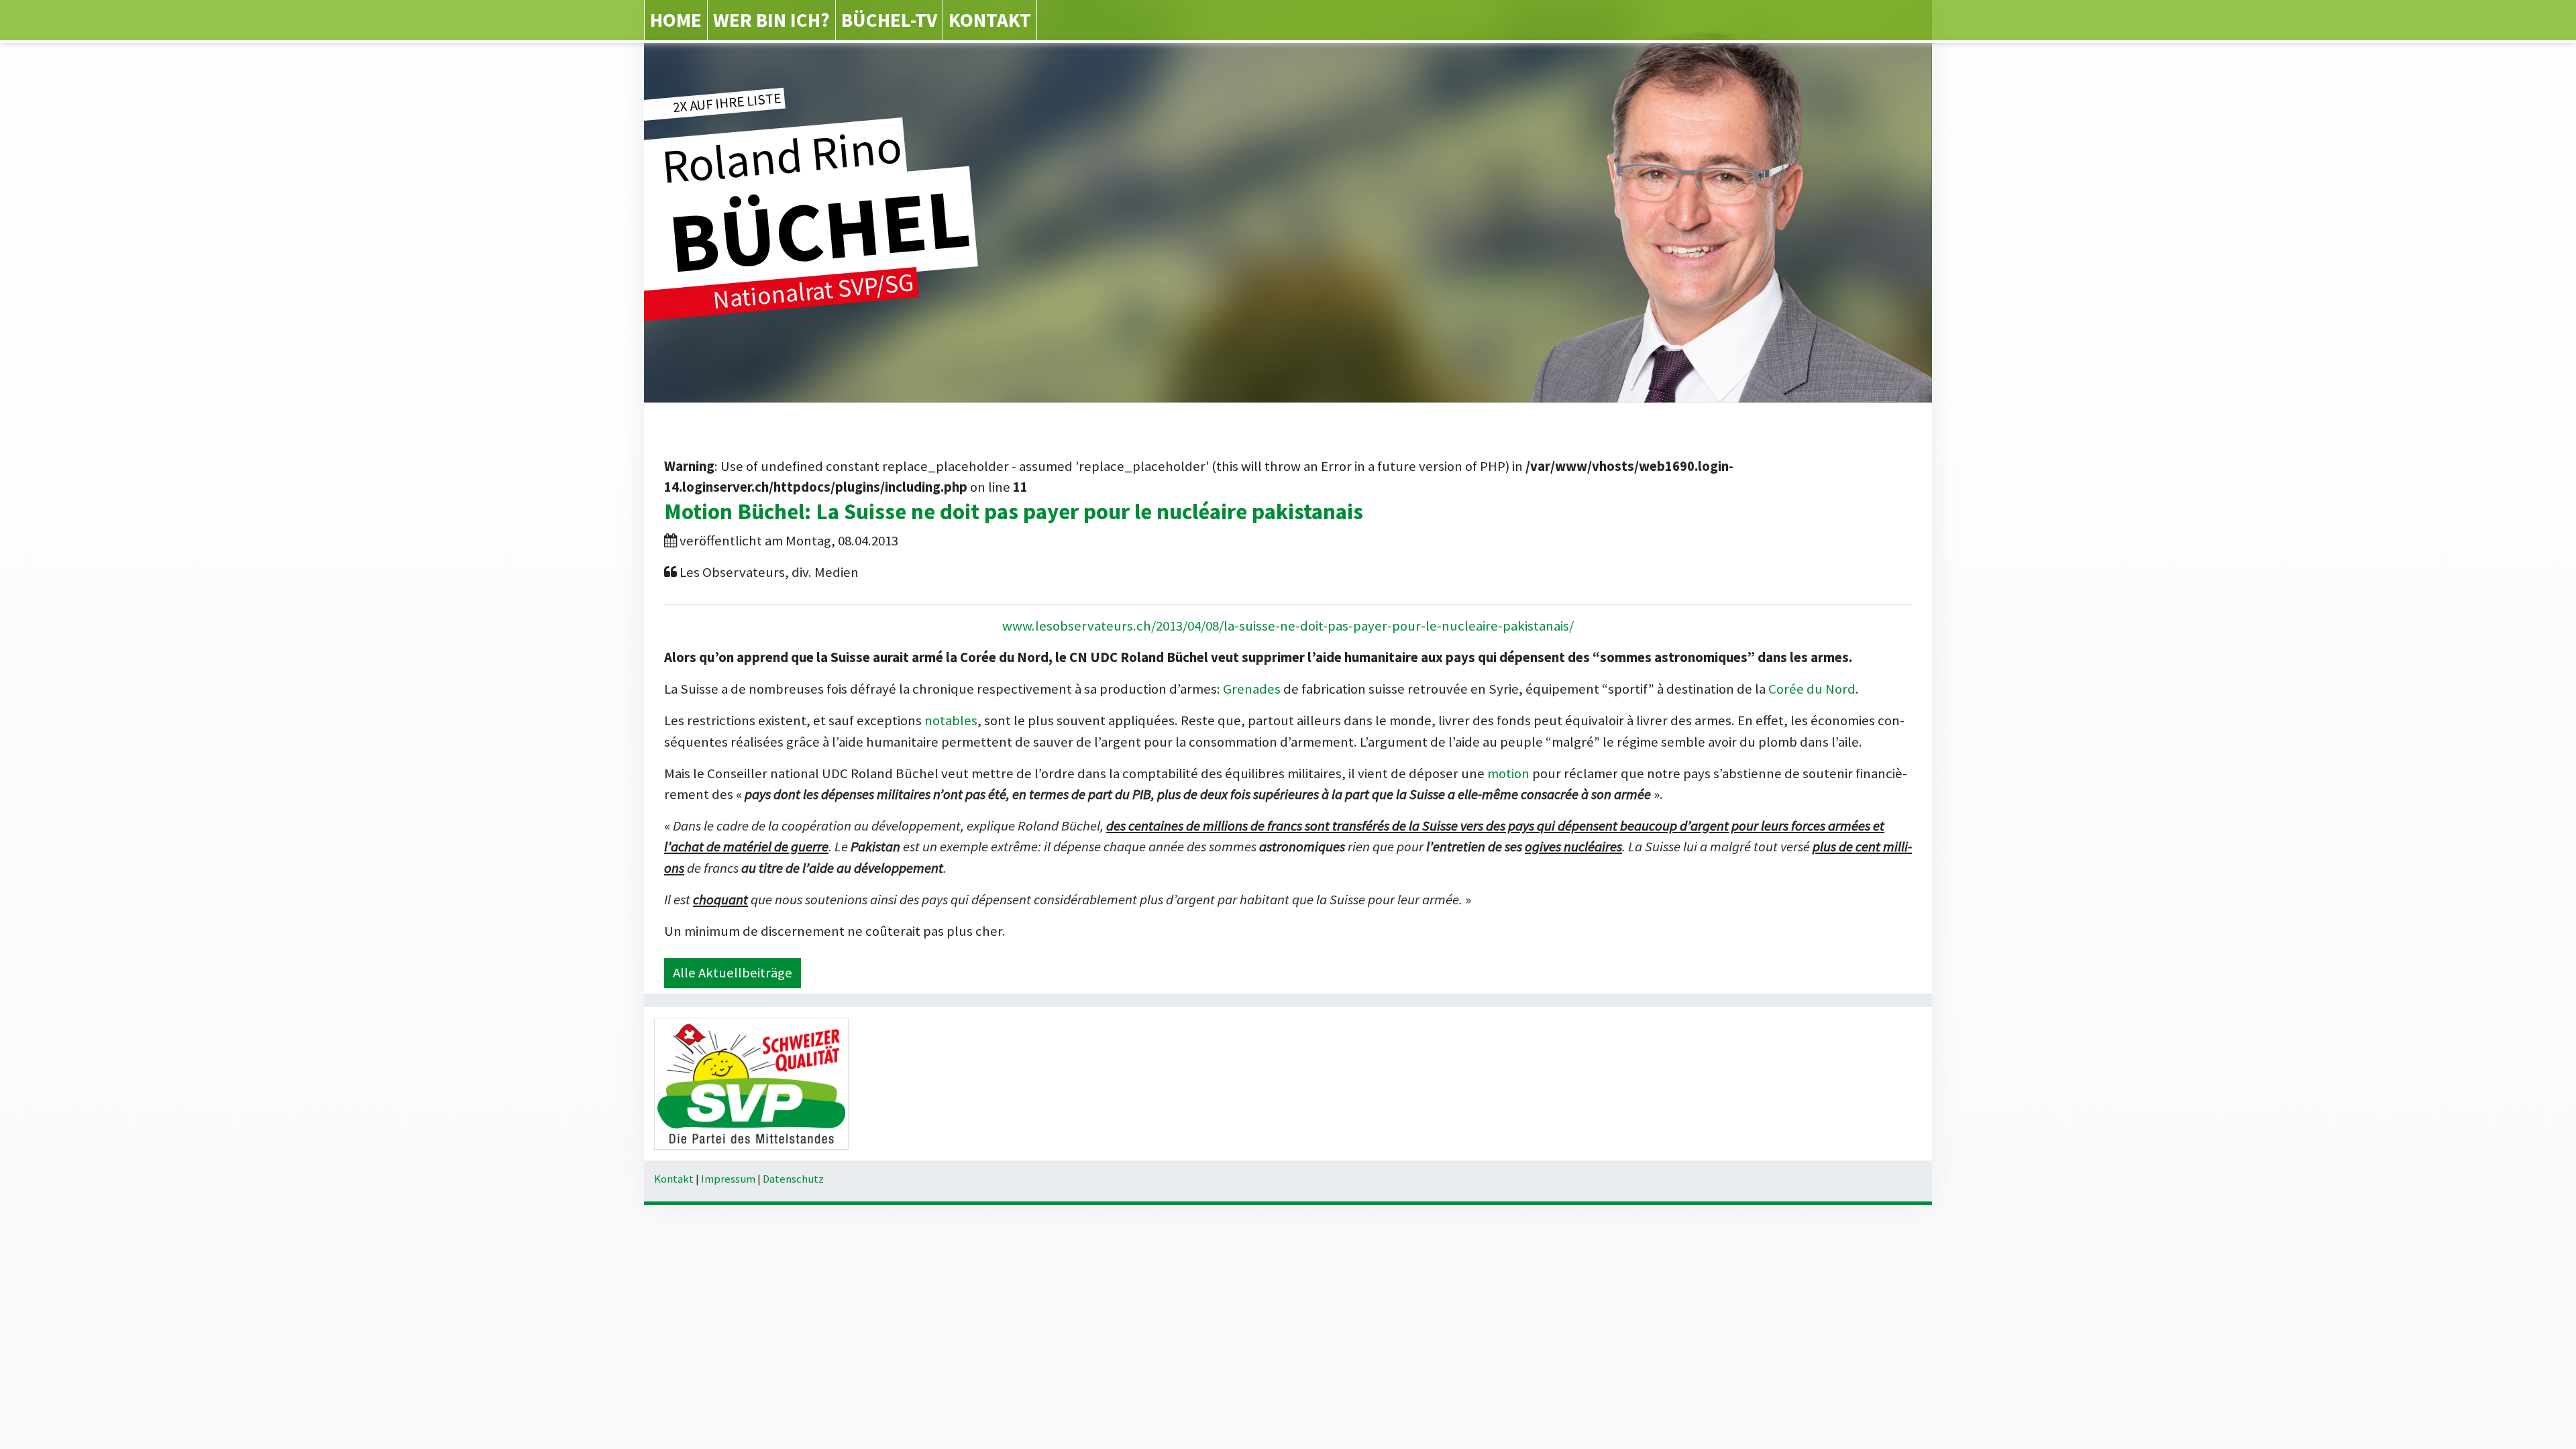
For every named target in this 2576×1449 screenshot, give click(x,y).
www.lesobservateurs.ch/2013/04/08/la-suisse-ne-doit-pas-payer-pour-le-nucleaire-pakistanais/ (1288, 626)
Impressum (728, 1179)
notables (951, 720)
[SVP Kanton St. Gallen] (751, 1083)
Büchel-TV (889, 20)
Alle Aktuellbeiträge (733, 973)
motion (1508, 773)
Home (676, 20)
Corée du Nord (1812, 689)
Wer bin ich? (771, 20)
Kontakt (990, 20)
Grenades (1252, 689)
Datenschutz (793, 1179)
